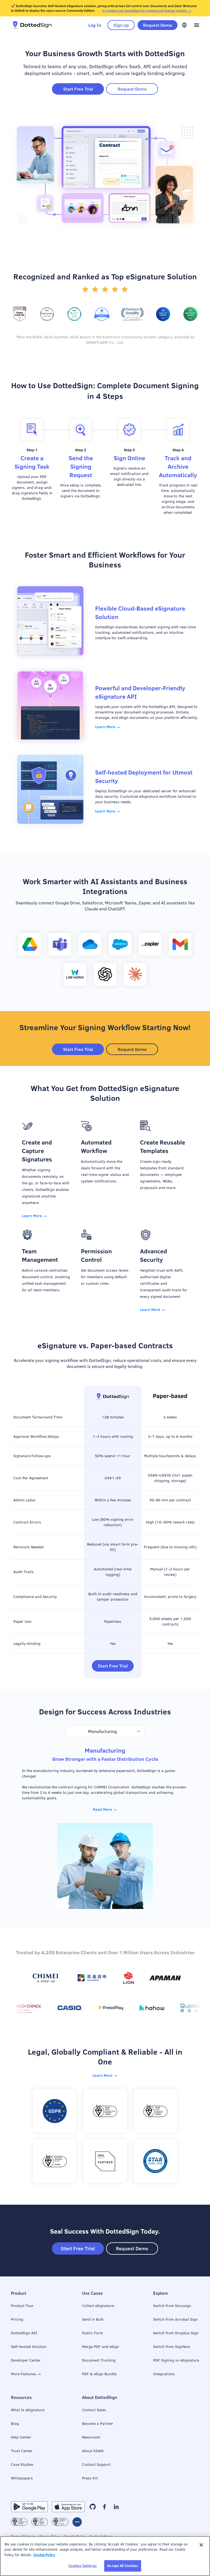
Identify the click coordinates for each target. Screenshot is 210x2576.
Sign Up (121, 25)
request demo (157, 25)
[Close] (201, 2545)
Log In (95, 25)
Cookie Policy (44, 2555)
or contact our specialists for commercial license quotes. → (147, 11)
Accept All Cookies (122, 2566)
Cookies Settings (83, 2566)
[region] (105, 2556)
